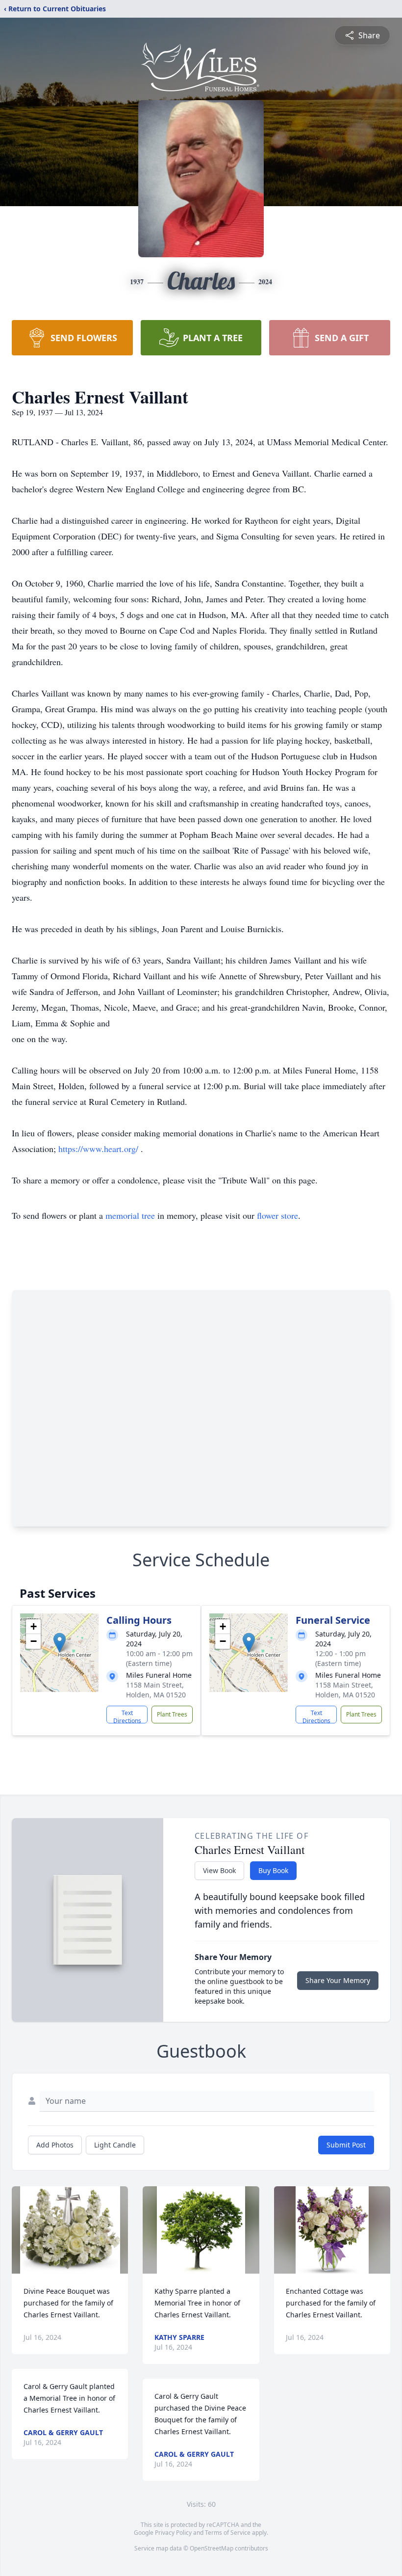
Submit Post (346, 2145)
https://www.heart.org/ (100, 1149)
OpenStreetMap (212, 2548)
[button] (60, 1643)
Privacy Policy (173, 2533)
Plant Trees (172, 1714)
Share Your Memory (338, 1980)
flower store (277, 1215)
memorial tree (130, 1215)
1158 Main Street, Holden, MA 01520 (156, 1690)
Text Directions (127, 1716)
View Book (219, 1870)
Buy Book (273, 1870)
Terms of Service (228, 2533)
